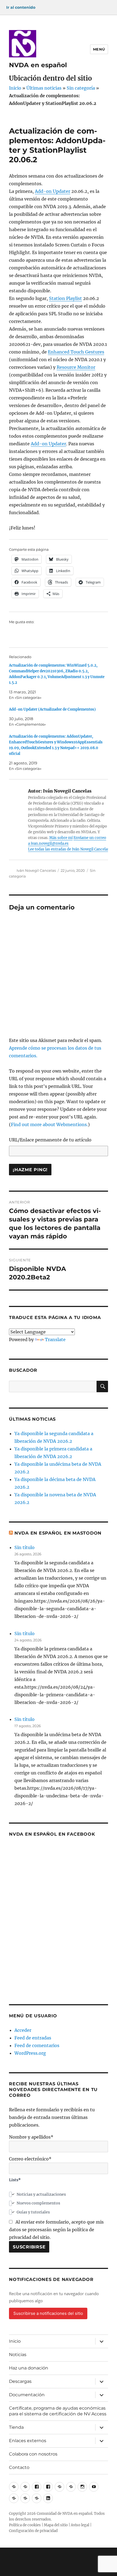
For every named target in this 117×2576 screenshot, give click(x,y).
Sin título (24, 1547)
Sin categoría (81, 88)
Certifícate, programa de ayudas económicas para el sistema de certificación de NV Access (58, 2411)
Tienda (16, 2427)
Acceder (23, 2030)
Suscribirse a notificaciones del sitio (48, 2313)
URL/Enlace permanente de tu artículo (50, 1140)
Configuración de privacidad (33, 2531)
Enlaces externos (28, 2441)
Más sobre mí (61, 838)
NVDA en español (38, 65)
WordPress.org (30, 2053)
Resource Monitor (76, 367)
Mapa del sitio (56, 2525)
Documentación (27, 2395)
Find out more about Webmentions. (49, 1124)
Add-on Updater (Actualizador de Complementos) (52, 709)
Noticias (18, 2355)
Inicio (15, 88)
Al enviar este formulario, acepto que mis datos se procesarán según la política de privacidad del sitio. (56, 2230)
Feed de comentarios (37, 2045)
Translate (55, 1339)
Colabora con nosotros (33, 2454)
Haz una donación (29, 2368)
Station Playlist (65, 298)
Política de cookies (25, 2525)
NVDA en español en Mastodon (58, 1533)
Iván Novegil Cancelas (36, 870)
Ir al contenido (21, 7)
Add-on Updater (53, 191)
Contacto (19, 2467)
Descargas (20, 2381)
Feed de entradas (33, 2038)
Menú (99, 49)
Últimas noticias (44, 88)
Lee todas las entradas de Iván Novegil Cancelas (69, 849)
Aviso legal (80, 2525)
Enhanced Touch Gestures (76, 352)
